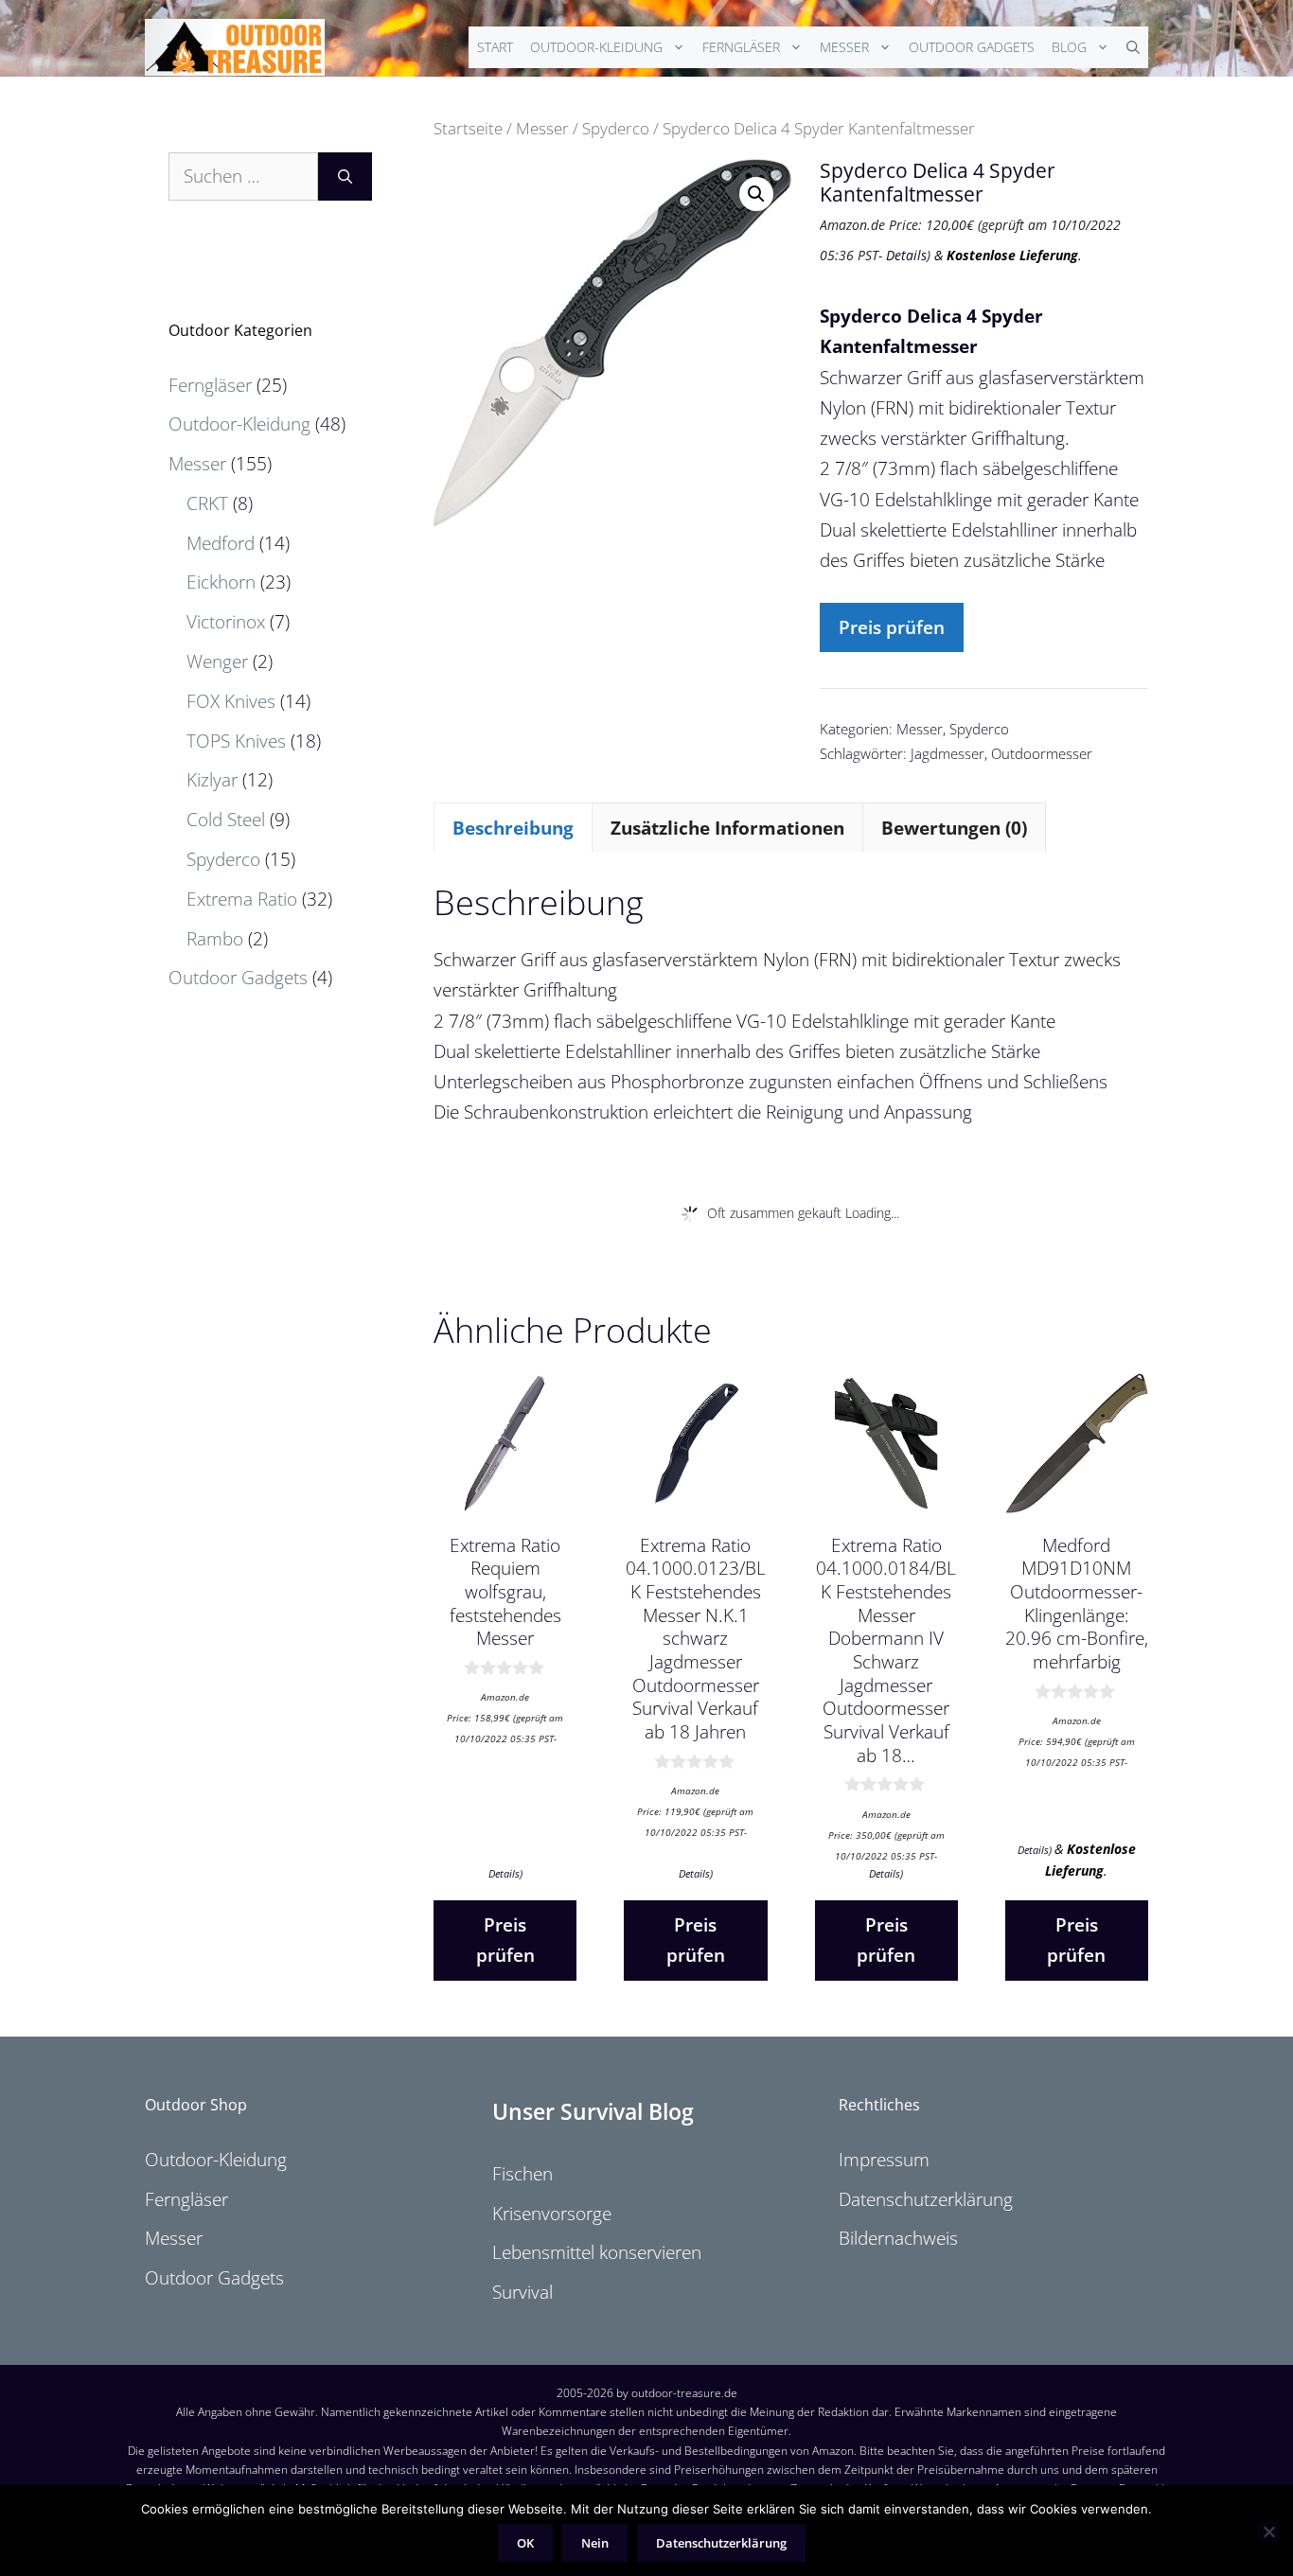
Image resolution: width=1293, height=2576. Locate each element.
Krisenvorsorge (552, 2214)
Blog (1069, 47)
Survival (523, 2292)
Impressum (884, 2160)
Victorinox (226, 622)
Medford (221, 543)
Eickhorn (221, 582)
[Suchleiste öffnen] (1133, 47)
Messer (844, 47)
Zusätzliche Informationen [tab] (727, 828)
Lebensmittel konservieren (597, 2252)
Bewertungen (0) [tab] (954, 828)
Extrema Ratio (242, 899)
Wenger (217, 662)
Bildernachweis (898, 2238)
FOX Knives (231, 701)
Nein (595, 2543)
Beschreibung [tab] (513, 828)
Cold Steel (226, 820)
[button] (756, 194)
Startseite (468, 128)
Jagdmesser (948, 753)
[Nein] (1268, 2532)
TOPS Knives (236, 741)
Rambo (215, 939)
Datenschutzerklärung (926, 2199)
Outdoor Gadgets (972, 47)
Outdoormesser (1042, 753)
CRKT (207, 503)
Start (495, 47)
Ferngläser (741, 47)
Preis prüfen (892, 627)
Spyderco (616, 128)
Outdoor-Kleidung (596, 47)
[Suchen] (345, 176)
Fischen (523, 2174)
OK (525, 2543)
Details (906, 255)
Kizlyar (212, 780)
